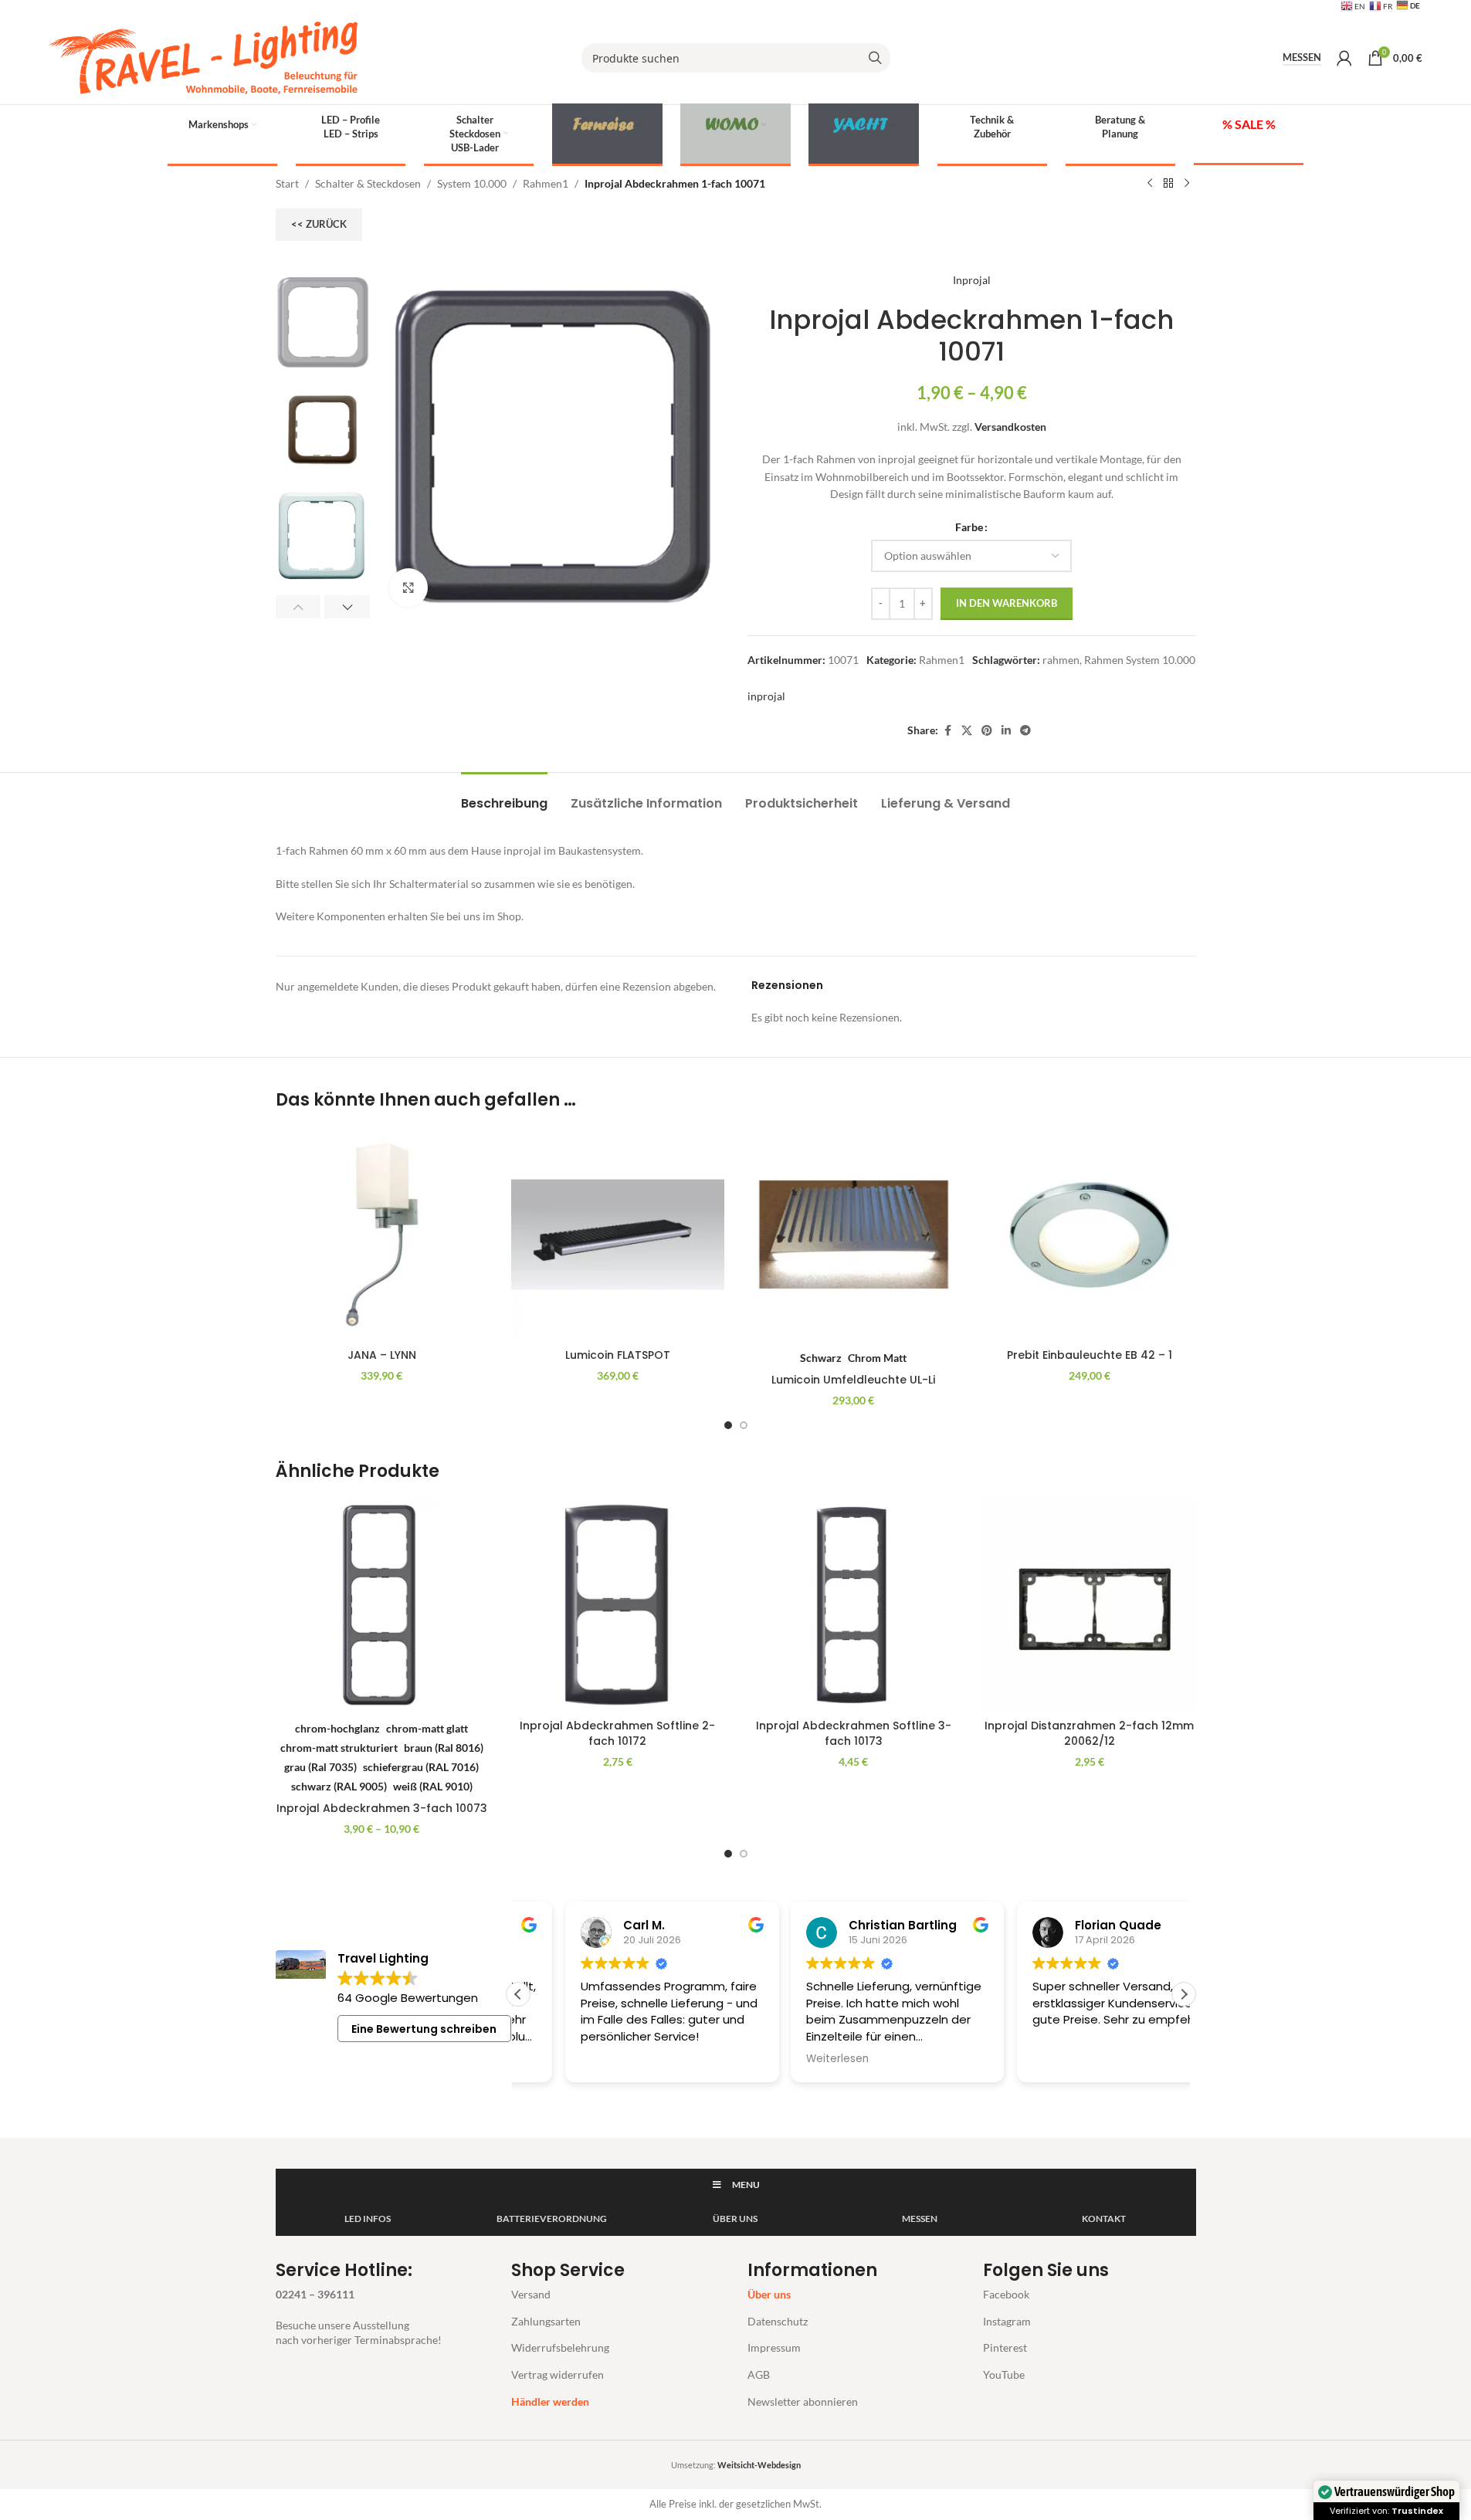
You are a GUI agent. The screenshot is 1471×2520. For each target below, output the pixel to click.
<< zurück (319, 224)
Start (287, 183)
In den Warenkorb (1007, 603)
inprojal (766, 696)
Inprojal (972, 280)
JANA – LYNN (382, 1355)
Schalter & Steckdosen (368, 183)
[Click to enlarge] (408, 588)
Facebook (1006, 2294)
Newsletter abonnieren (803, 2401)
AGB (759, 2374)
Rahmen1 (546, 183)
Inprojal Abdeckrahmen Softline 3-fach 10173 (854, 1733)
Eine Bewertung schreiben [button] (424, 2029)
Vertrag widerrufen (558, 2374)
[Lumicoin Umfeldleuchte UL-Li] (854, 1235)
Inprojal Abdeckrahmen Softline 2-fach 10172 (617, 1733)
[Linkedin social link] (1006, 731)
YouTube (1004, 2374)
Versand (531, 2294)
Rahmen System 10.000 (1140, 660)
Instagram (1007, 2321)
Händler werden (550, 2401)
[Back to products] (1168, 184)
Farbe (969, 527)
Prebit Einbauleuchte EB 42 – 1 (1090, 1355)
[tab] (504, 796)
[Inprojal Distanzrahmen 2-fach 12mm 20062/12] (1090, 1605)
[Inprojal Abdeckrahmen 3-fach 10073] (382, 1605)
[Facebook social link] (947, 731)
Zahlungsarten (546, 2321)
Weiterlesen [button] (790, 2059)
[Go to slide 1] (728, 1425)
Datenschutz (778, 2321)
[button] (298, 607)
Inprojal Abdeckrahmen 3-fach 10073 (382, 1808)
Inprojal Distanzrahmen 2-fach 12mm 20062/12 (1089, 1733)
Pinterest (1005, 2347)
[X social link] (967, 731)
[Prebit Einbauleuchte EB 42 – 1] (1090, 1235)
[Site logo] (203, 57)
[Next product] (1187, 184)
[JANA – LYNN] (382, 1235)
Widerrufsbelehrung (560, 2347)
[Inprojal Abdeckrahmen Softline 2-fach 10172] (618, 1605)
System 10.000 (472, 183)
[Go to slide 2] (744, 1425)
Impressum (774, 2347)
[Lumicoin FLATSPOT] (618, 1235)
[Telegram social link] (1025, 731)
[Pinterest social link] (987, 731)
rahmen (1061, 660)
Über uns (769, 2294)
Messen (1302, 58)
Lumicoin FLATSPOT (618, 1355)
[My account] (1344, 58)
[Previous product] (1150, 184)
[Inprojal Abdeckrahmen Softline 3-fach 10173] (854, 1605)
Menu (746, 2185)
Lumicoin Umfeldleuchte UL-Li (853, 1380)
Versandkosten (1010, 427)
